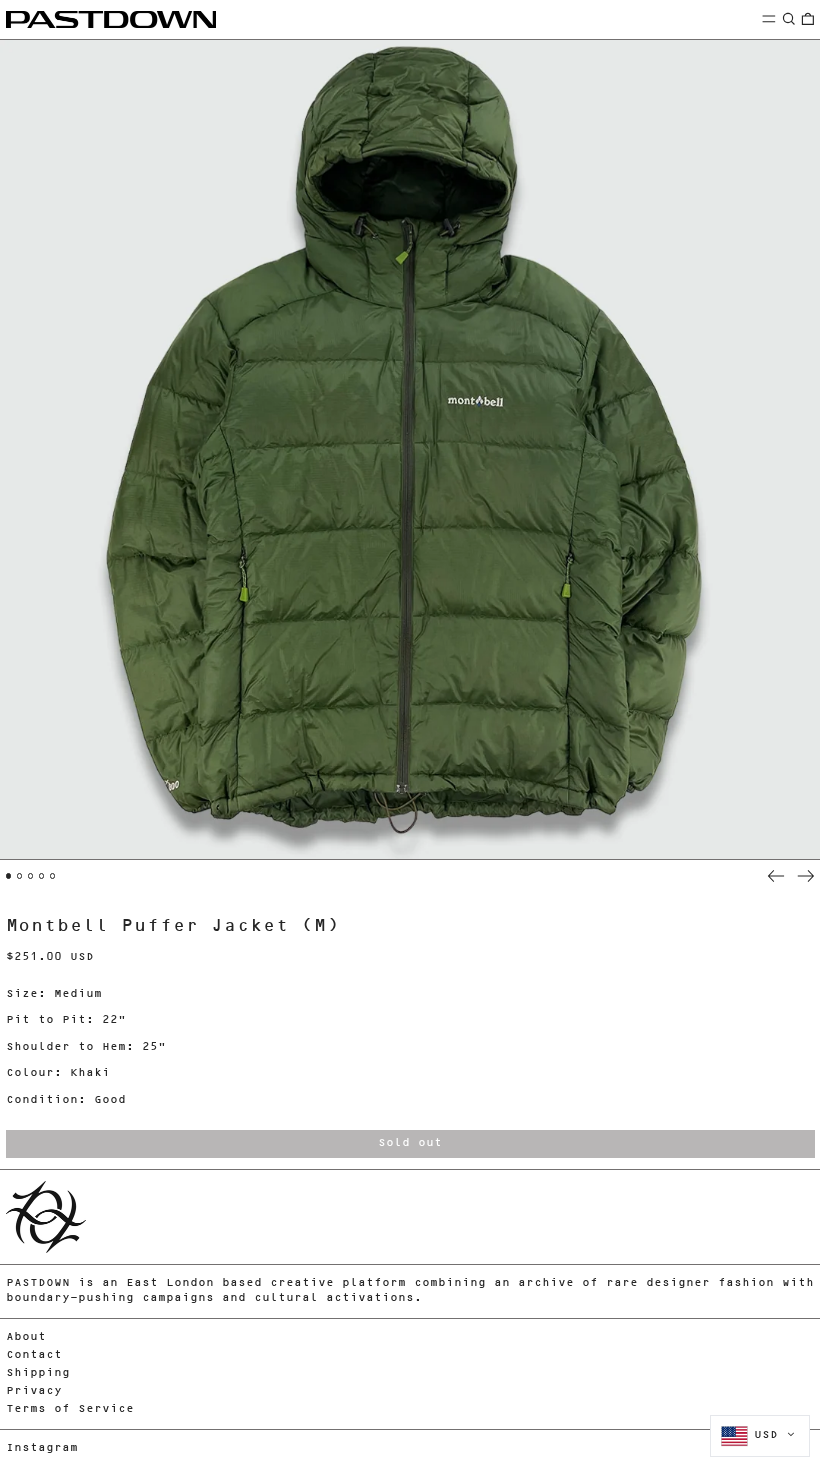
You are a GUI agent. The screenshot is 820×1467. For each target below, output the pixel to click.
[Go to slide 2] (20, 876)
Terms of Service (70, 1409)
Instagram (42, 1448)
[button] (789, 18)
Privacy (34, 1391)
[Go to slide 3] (31, 876)
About (26, 1337)
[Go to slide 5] (53, 876)
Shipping (38, 1373)
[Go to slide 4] (42, 876)
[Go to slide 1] (9, 876)
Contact (34, 1355)
